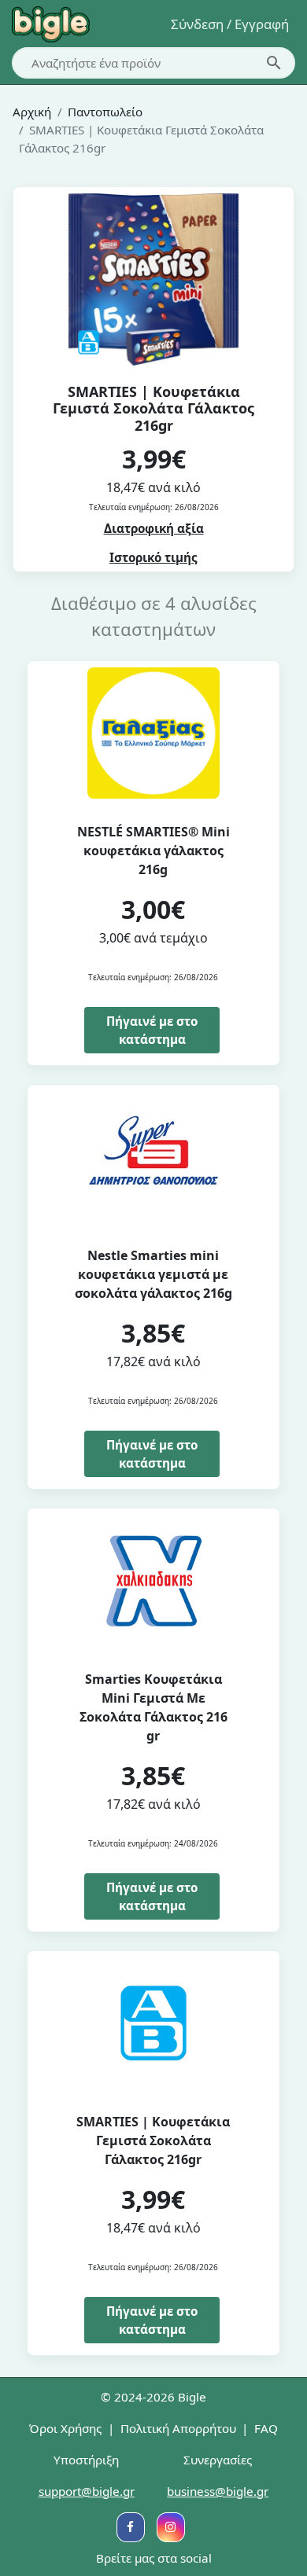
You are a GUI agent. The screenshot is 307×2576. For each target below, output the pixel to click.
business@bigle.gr (218, 2491)
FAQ (266, 2428)
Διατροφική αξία (154, 528)
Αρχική (32, 112)
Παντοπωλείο (105, 112)
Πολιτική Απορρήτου (178, 2428)
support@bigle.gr (87, 2491)
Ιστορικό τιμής (153, 557)
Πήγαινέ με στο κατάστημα (152, 1030)
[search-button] (274, 63)
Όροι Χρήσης (65, 2428)
